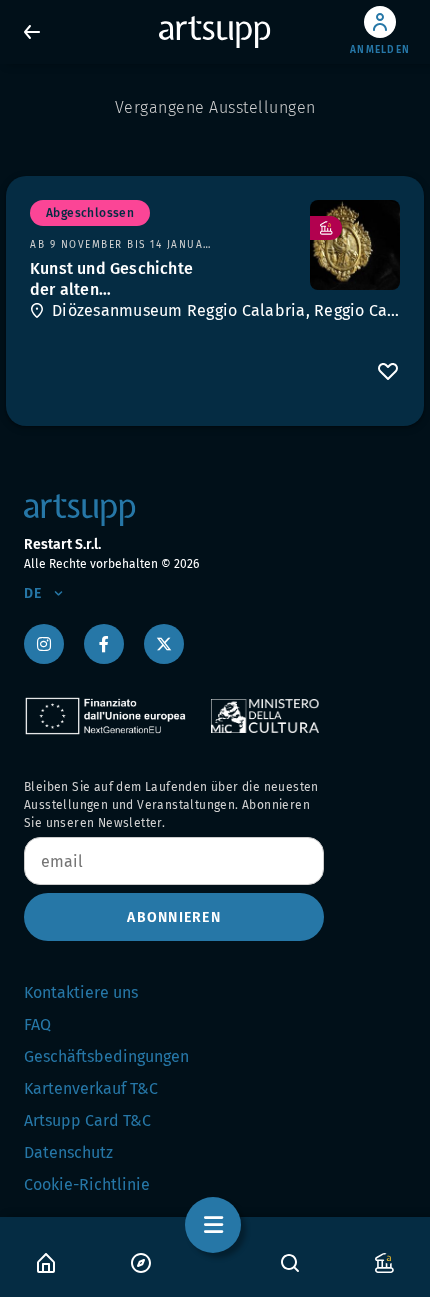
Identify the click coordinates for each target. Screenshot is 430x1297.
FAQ (37, 1024)
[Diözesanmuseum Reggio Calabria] (355, 245)
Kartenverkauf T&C (91, 1088)
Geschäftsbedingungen (106, 1056)
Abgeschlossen (90, 213)
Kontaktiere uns (81, 992)
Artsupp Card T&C (87, 1120)
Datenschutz (68, 1152)
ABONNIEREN (174, 917)
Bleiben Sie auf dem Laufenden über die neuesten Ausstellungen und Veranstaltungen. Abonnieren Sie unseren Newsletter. (171, 805)
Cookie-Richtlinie (87, 1184)
